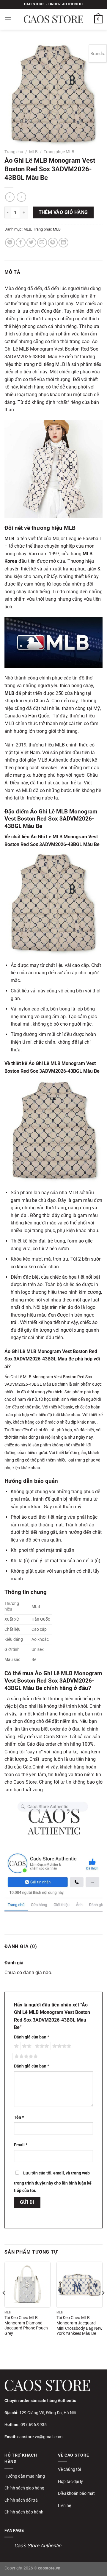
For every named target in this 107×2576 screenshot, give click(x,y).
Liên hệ (64, 2505)
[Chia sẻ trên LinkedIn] (63, 243)
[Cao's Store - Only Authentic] (53, 19)
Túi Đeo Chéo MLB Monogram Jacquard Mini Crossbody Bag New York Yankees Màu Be (80, 2325)
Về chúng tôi (69, 2469)
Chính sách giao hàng (24, 2488)
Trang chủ (14, 152)
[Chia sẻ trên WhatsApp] (10, 243)
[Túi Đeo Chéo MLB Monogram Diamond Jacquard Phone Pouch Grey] (27, 2285)
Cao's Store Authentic (38, 2545)
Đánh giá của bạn (32, 2037)
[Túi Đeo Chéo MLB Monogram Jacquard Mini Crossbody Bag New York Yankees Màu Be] (80, 2285)
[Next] (103, 2305)
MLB (33, 152)
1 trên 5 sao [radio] (16, 2046)
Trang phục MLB (59, 152)
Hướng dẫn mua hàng (25, 2476)
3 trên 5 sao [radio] (41, 2046)
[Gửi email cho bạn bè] (42, 243)
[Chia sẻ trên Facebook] (21, 243)
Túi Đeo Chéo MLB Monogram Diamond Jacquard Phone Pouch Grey (26, 2325)
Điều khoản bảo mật (76, 2493)
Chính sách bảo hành (24, 2512)
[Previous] (4, 2305)
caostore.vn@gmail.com (40, 2437)
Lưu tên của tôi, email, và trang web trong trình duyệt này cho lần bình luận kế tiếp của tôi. (53, 2182)
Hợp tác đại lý (70, 2481)
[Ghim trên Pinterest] (53, 243)
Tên (19, 2117)
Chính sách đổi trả (21, 2500)
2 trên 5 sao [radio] (26, 2046)
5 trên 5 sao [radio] (25, 2057)
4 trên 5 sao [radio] (61, 2046)
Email (21, 2145)
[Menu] (8, 19)
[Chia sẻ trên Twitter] (31, 243)
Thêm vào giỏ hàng (63, 212)
